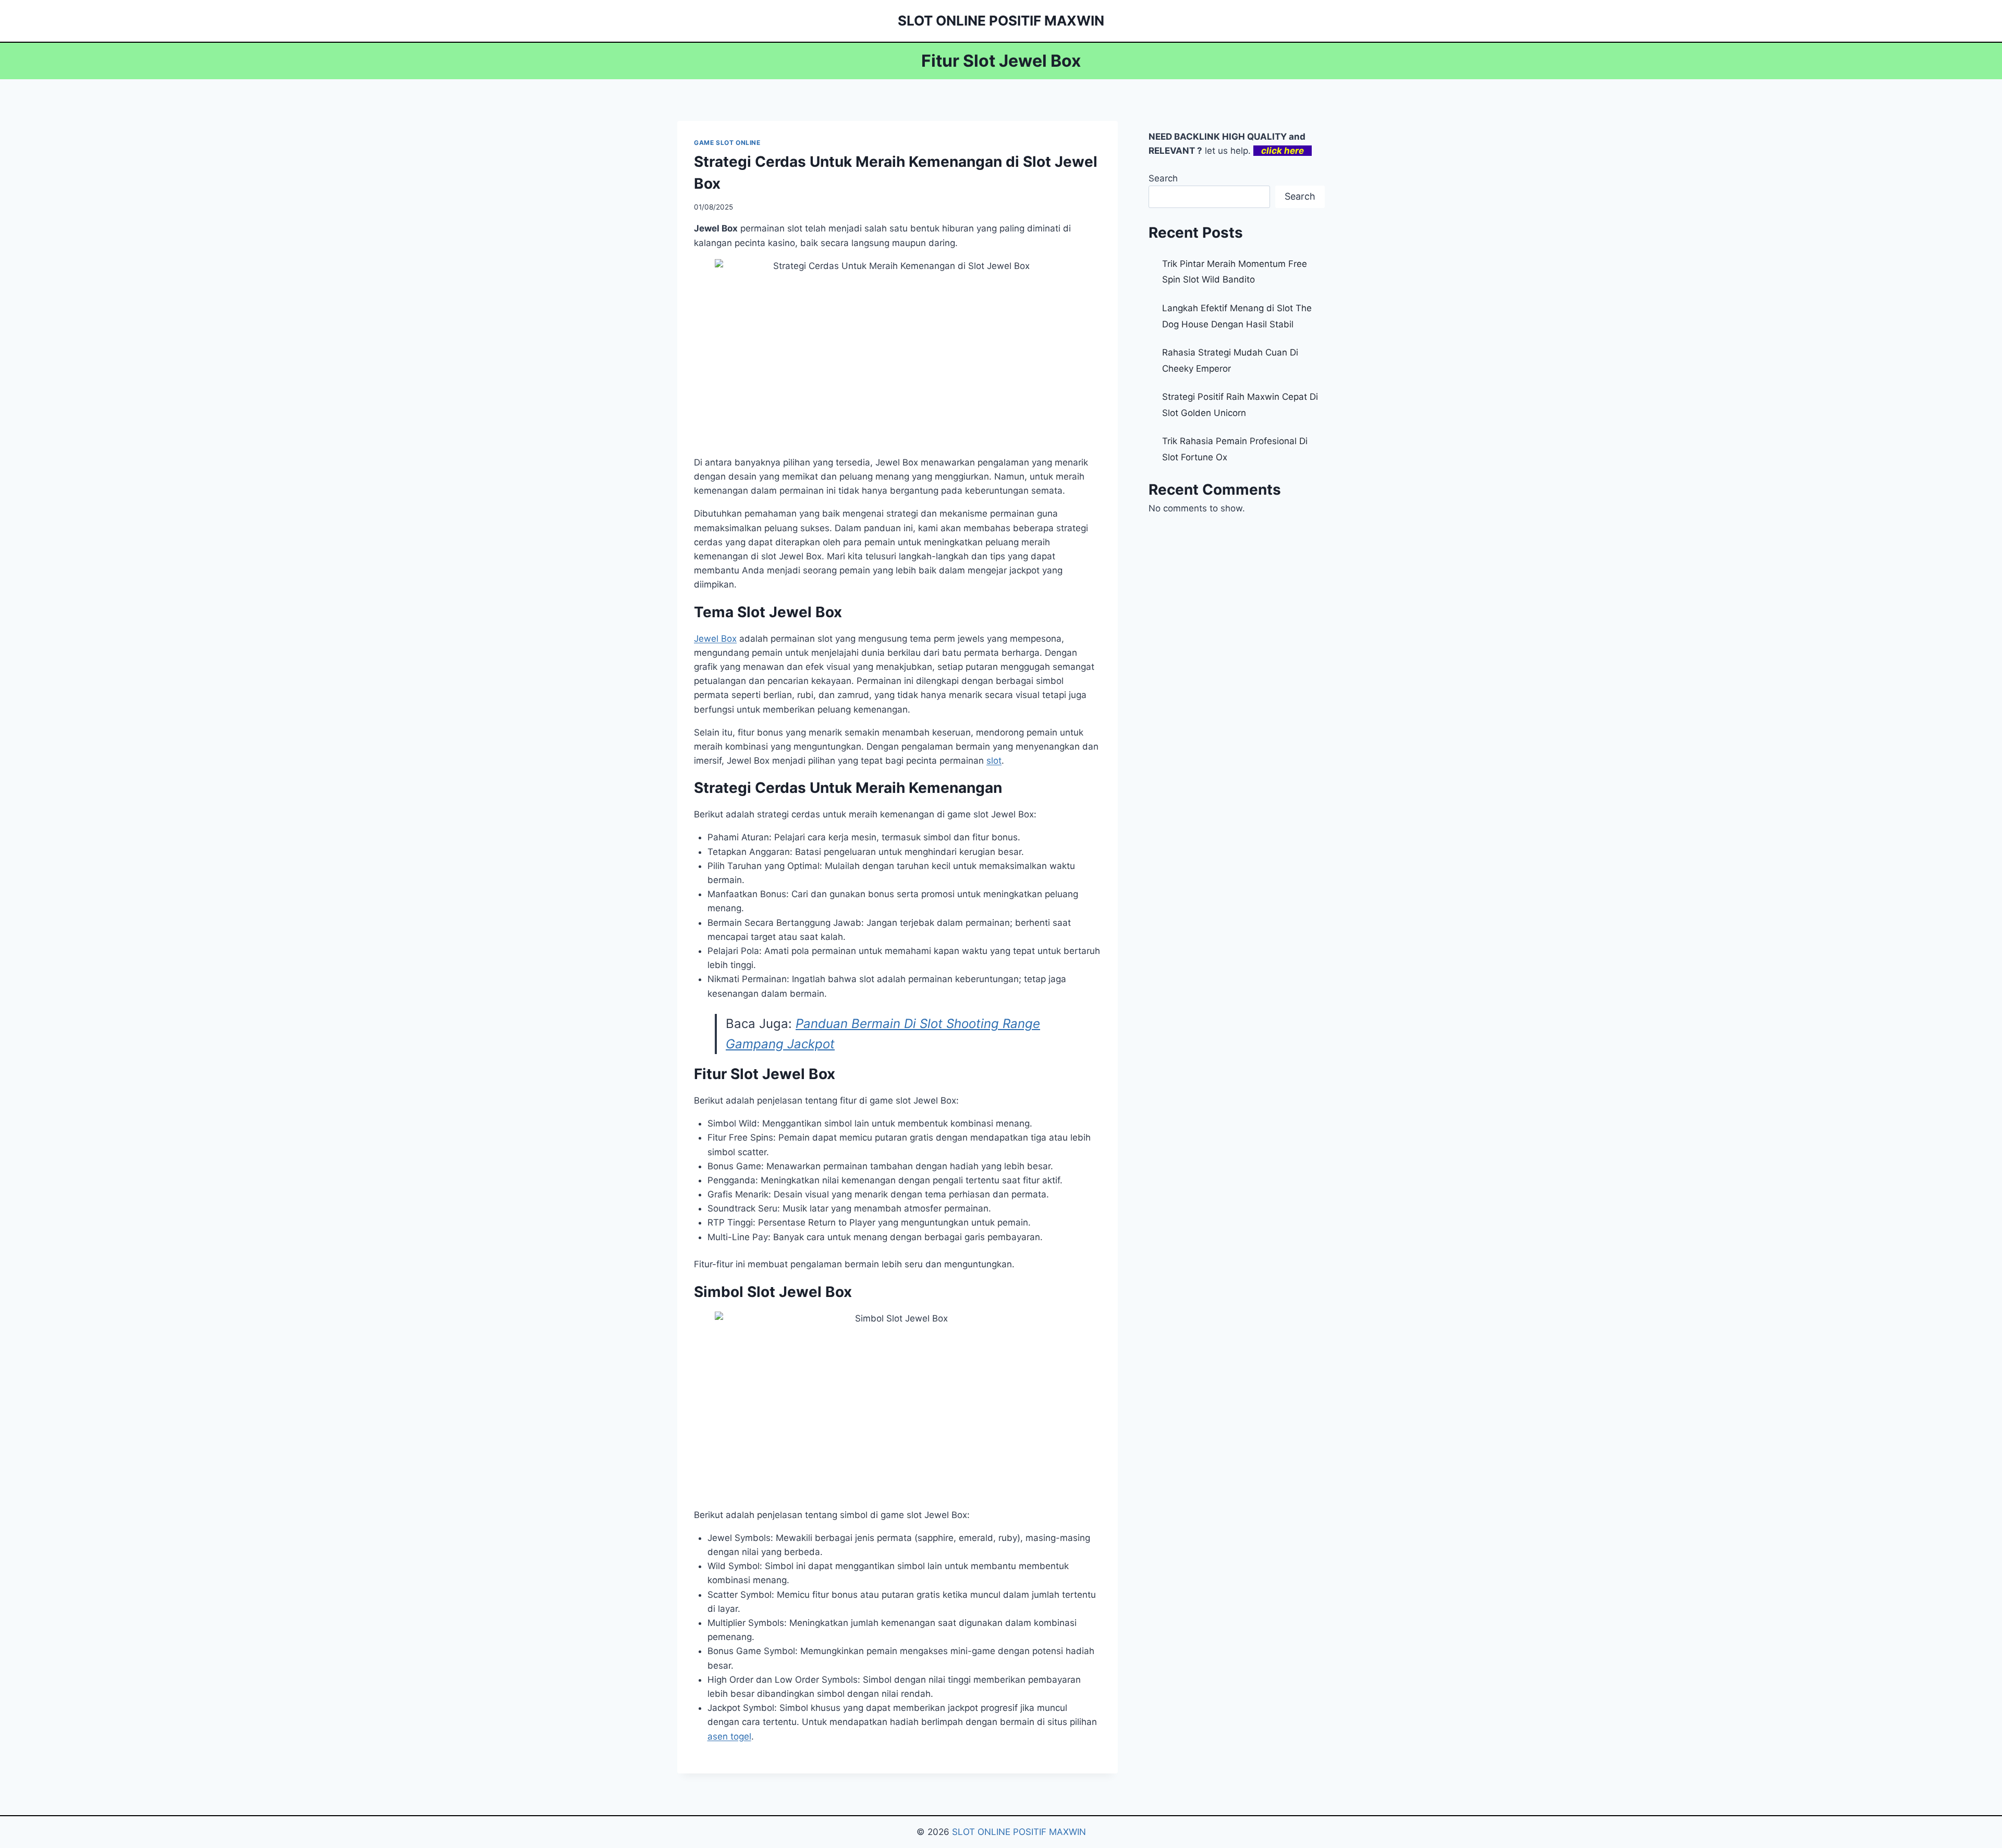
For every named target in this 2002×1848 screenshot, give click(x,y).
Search (1163, 178)
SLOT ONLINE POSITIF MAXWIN (1019, 1832)
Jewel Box (715, 639)
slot (994, 761)
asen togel (729, 1736)
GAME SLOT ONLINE (727, 143)
